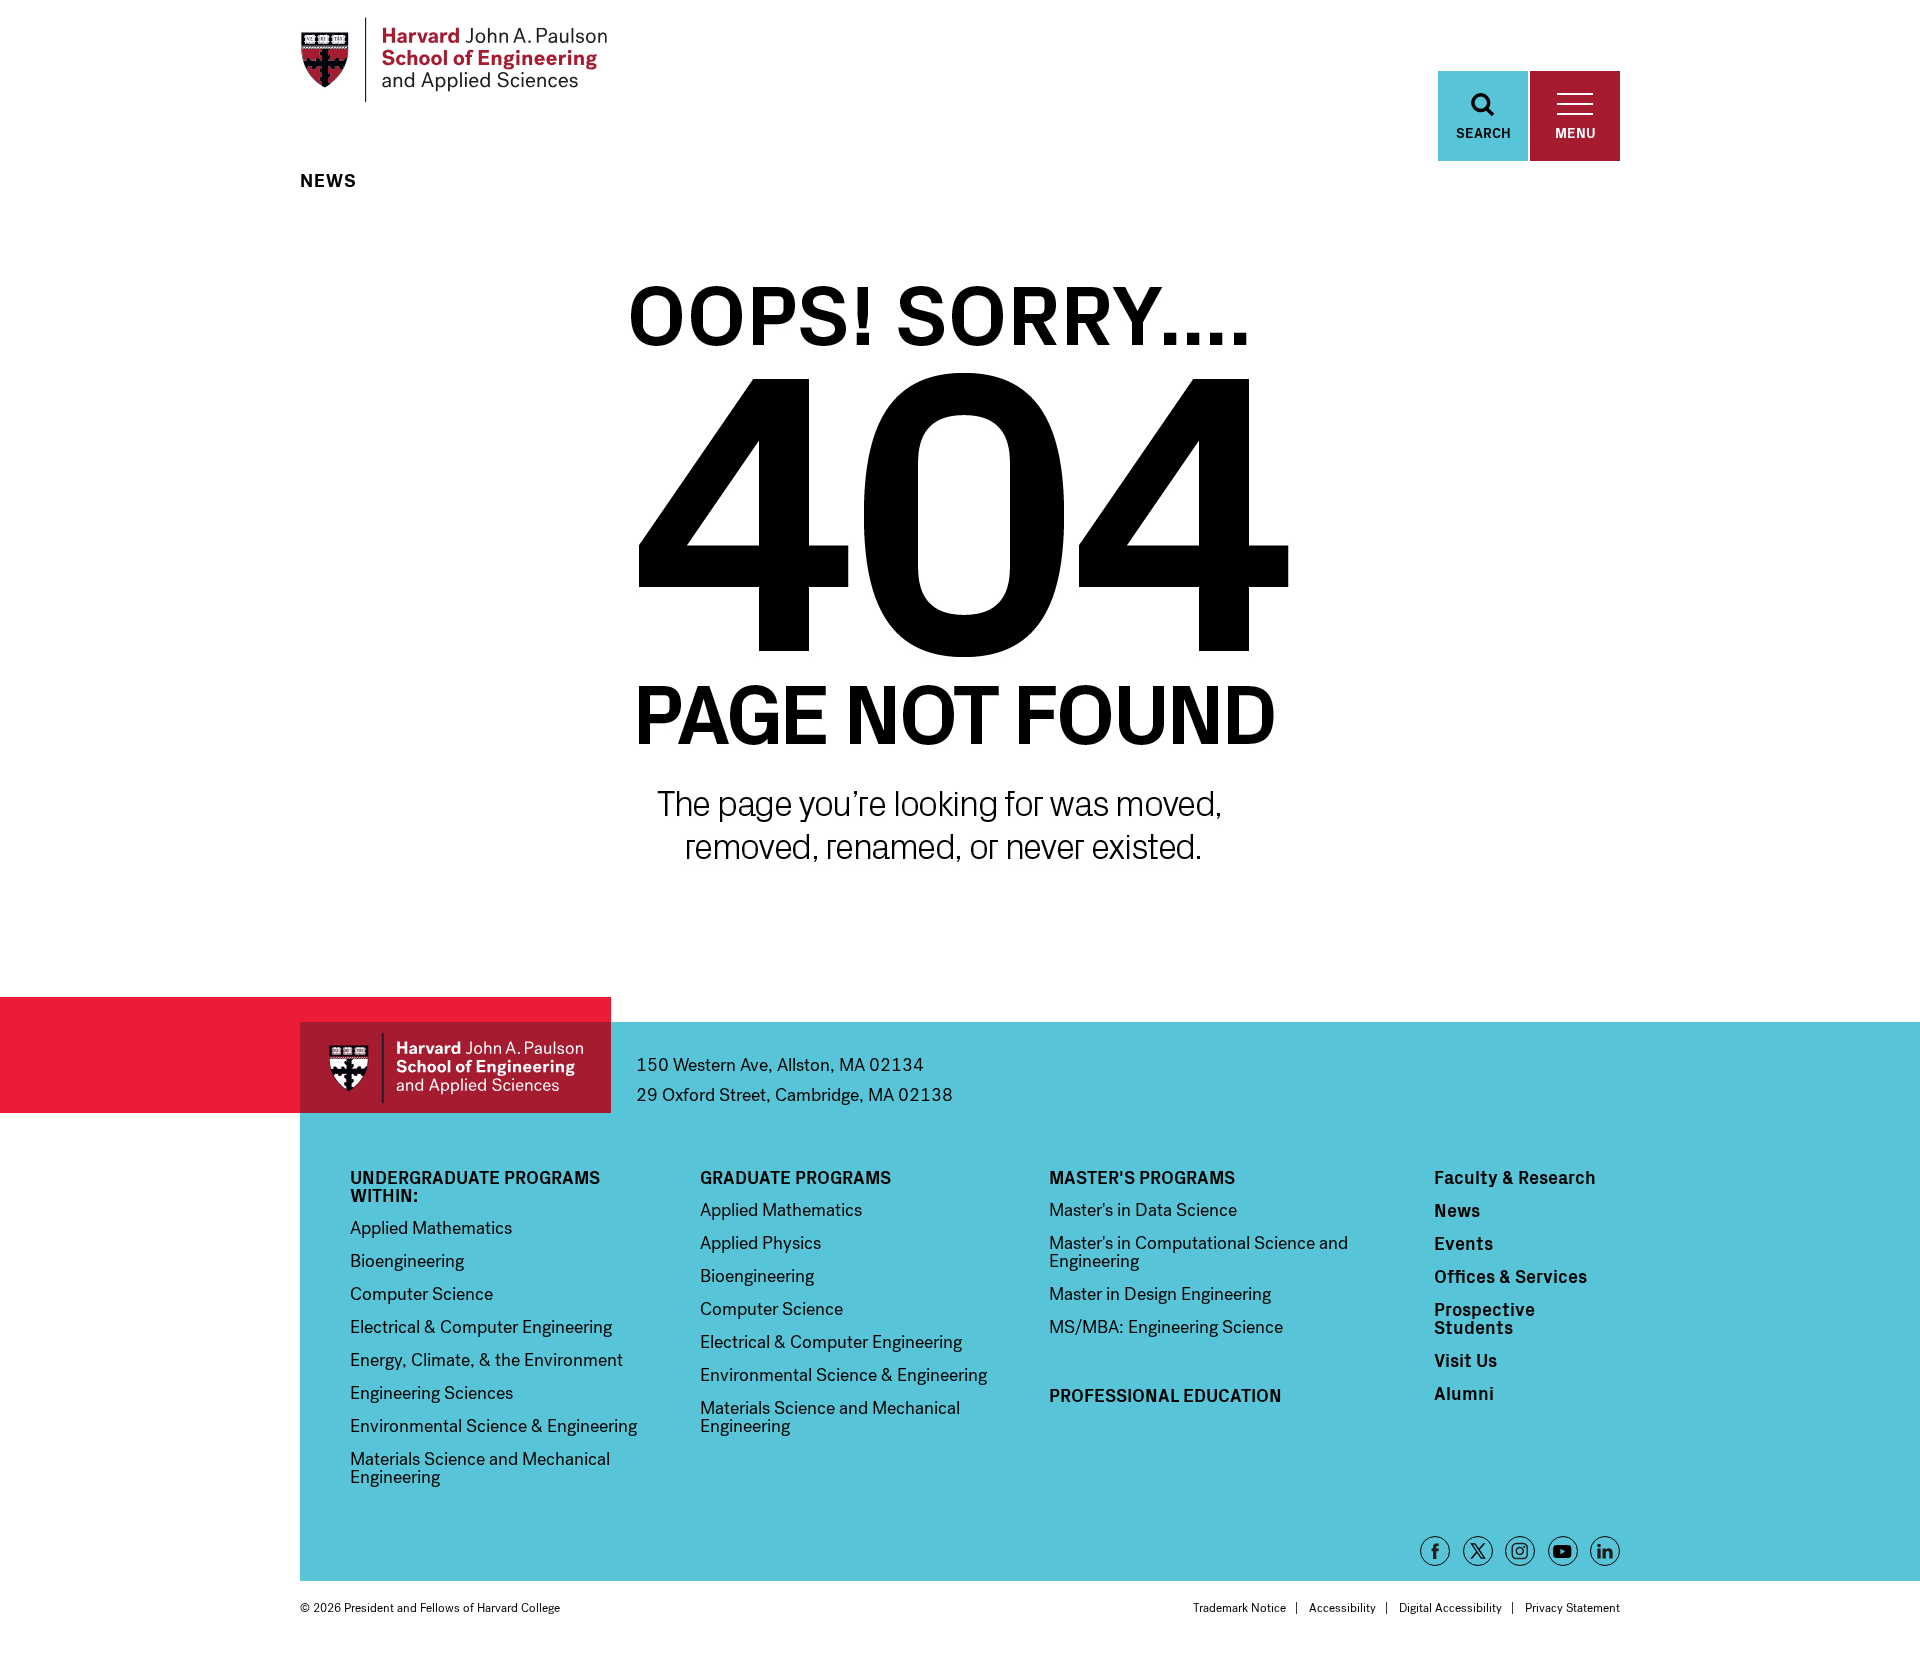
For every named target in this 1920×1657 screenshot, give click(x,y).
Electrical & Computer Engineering (481, 1327)
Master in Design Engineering (1160, 1294)
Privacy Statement (1572, 1608)
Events (1463, 1243)
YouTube (1563, 1551)
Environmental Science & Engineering (493, 1426)
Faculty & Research (1515, 1177)
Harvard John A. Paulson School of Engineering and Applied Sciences (455, 1067)
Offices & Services (1510, 1276)
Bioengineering (407, 1261)
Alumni (1464, 1393)
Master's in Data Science (1143, 1210)
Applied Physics (760, 1243)
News (328, 181)
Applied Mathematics (431, 1228)
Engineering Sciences (431, 1393)
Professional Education (1165, 1395)
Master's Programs (1142, 1177)
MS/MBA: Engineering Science (1166, 1327)
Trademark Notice (1239, 1608)
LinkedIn (1605, 1551)
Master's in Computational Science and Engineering (1198, 1252)
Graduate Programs (795, 1177)
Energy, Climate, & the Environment (486, 1360)
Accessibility (1342, 1608)
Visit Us (1465, 1360)
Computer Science (421, 1294)
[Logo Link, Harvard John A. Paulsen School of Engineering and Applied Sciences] (453, 60)
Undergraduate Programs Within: (475, 1186)
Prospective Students (1484, 1318)
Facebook (1435, 1551)
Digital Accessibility (1450, 1608)
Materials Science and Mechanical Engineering (480, 1468)
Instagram (1520, 1551)
